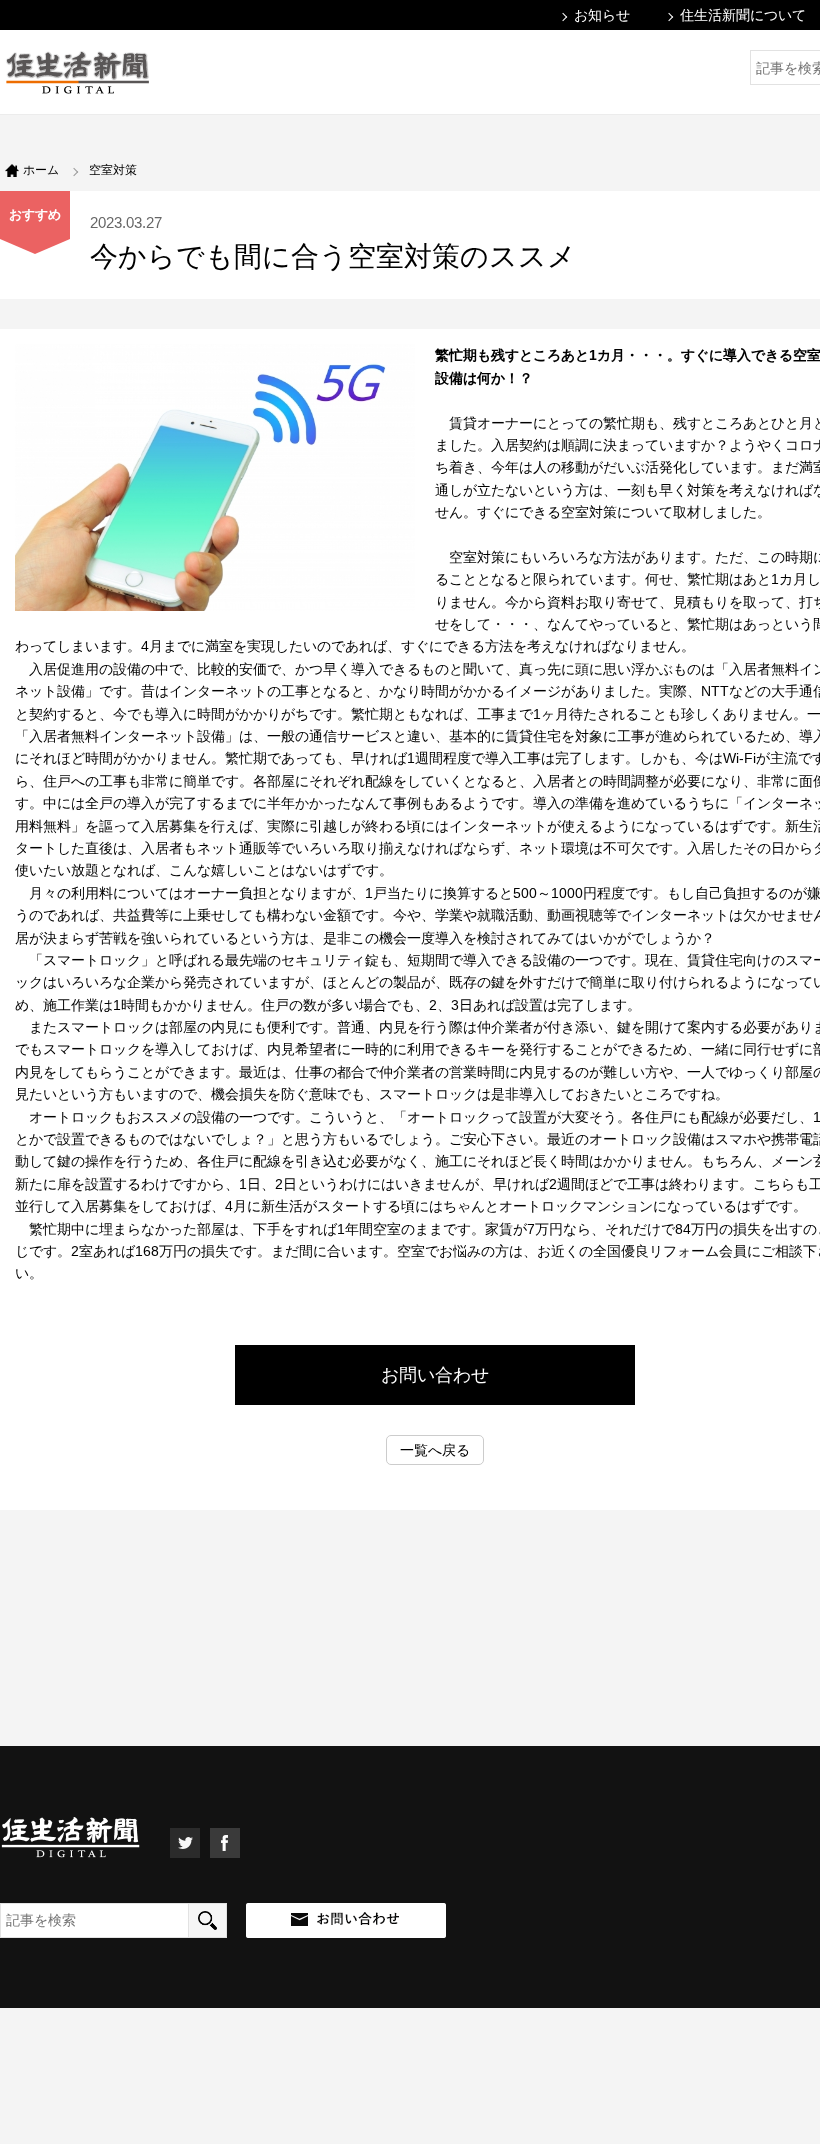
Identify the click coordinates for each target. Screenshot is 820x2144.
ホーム (41, 170)
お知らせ (602, 15)
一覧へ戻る (435, 1450)
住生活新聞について (743, 15)
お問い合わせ (435, 1375)
